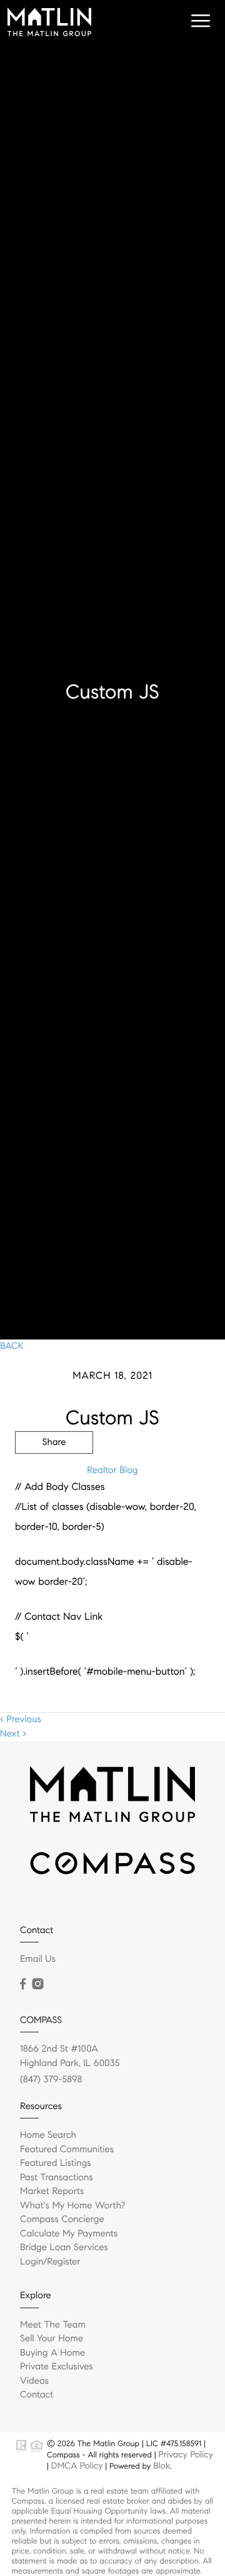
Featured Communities (67, 2150)
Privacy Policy (185, 2454)
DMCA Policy (77, 2466)
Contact (37, 2395)
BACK (12, 1346)
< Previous (21, 1720)
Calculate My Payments (69, 2234)
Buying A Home (52, 2353)
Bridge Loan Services (64, 2248)
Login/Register (50, 2262)
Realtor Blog (112, 1471)
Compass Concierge (62, 2220)
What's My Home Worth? (72, 2206)
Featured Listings (56, 2163)
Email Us (38, 1959)
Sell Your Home (52, 2339)
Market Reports (52, 2192)
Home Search (48, 2135)
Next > (13, 1734)
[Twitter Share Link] (54, 1477)
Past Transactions (57, 2178)
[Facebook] (23, 1984)
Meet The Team (53, 2325)
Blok (162, 2466)
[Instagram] (37, 1984)
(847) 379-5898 (51, 2080)
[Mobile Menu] (199, 21)
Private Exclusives (57, 2367)
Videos (34, 2381)
